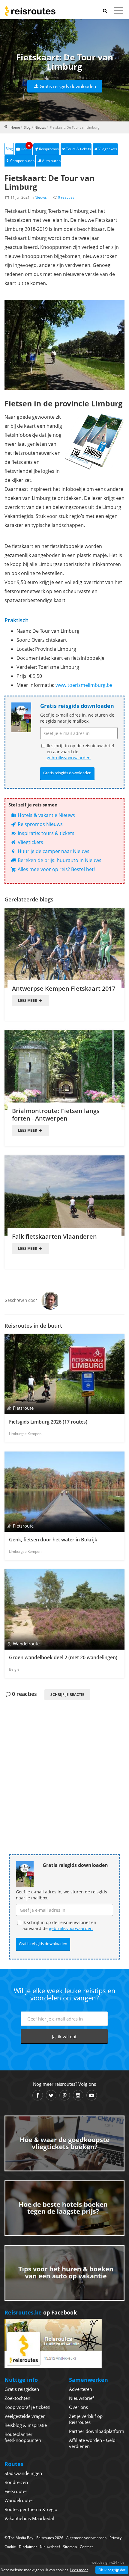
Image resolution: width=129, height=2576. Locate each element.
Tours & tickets (78, 149)
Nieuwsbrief (81, 2398)
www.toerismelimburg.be (84, 685)
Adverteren (81, 2389)
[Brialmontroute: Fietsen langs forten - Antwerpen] (64, 1070)
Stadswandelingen (23, 2473)
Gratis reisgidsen (22, 2389)
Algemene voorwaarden (86, 2538)
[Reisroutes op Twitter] (51, 2095)
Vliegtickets (108, 149)
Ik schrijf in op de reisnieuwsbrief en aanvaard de (81, 752)
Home (15, 127)
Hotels (26, 147)
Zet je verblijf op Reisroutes (86, 2419)
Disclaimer (28, 2547)
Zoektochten (17, 2398)
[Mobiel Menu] (118, 12)
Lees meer (28, 1000)
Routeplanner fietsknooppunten (23, 2437)
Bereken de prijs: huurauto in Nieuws (59, 860)
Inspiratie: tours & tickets (45, 833)
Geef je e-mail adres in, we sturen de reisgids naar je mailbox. (77, 718)
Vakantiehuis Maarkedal (29, 2518)
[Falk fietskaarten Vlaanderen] (64, 1196)
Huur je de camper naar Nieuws (53, 851)
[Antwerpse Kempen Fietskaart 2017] (64, 948)
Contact (86, 2547)
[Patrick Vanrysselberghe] (50, 1300)
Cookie (10, 2547)
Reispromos (49, 149)
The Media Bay (21, 2538)
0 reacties (66, 197)
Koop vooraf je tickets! (27, 2407)
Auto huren (51, 161)
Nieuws (40, 127)
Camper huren (22, 161)
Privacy (115, 2538)
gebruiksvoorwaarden (69, 758)
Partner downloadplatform (97, 2431)
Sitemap (70, 2547)
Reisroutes (30, 11)
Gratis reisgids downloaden (68, 86)
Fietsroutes (16, 2491)
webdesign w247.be (108, 2562)
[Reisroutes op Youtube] (92, 2095)
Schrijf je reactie (67, 1695)
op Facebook (41, 2312)
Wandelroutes (19, 2500)
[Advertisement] (64, 1767)
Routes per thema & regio (31, 2509)
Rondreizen (16, 2482)
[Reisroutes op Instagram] (78, 2095)
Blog (27, 127)
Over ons (78, 2407)
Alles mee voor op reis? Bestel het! (56, 869)
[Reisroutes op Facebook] (38, 2095)
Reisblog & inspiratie (26, 2425)
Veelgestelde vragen (25, 2416)
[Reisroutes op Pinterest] (65, 2095)
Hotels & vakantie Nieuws (46, 815)
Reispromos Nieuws (40, 824)
